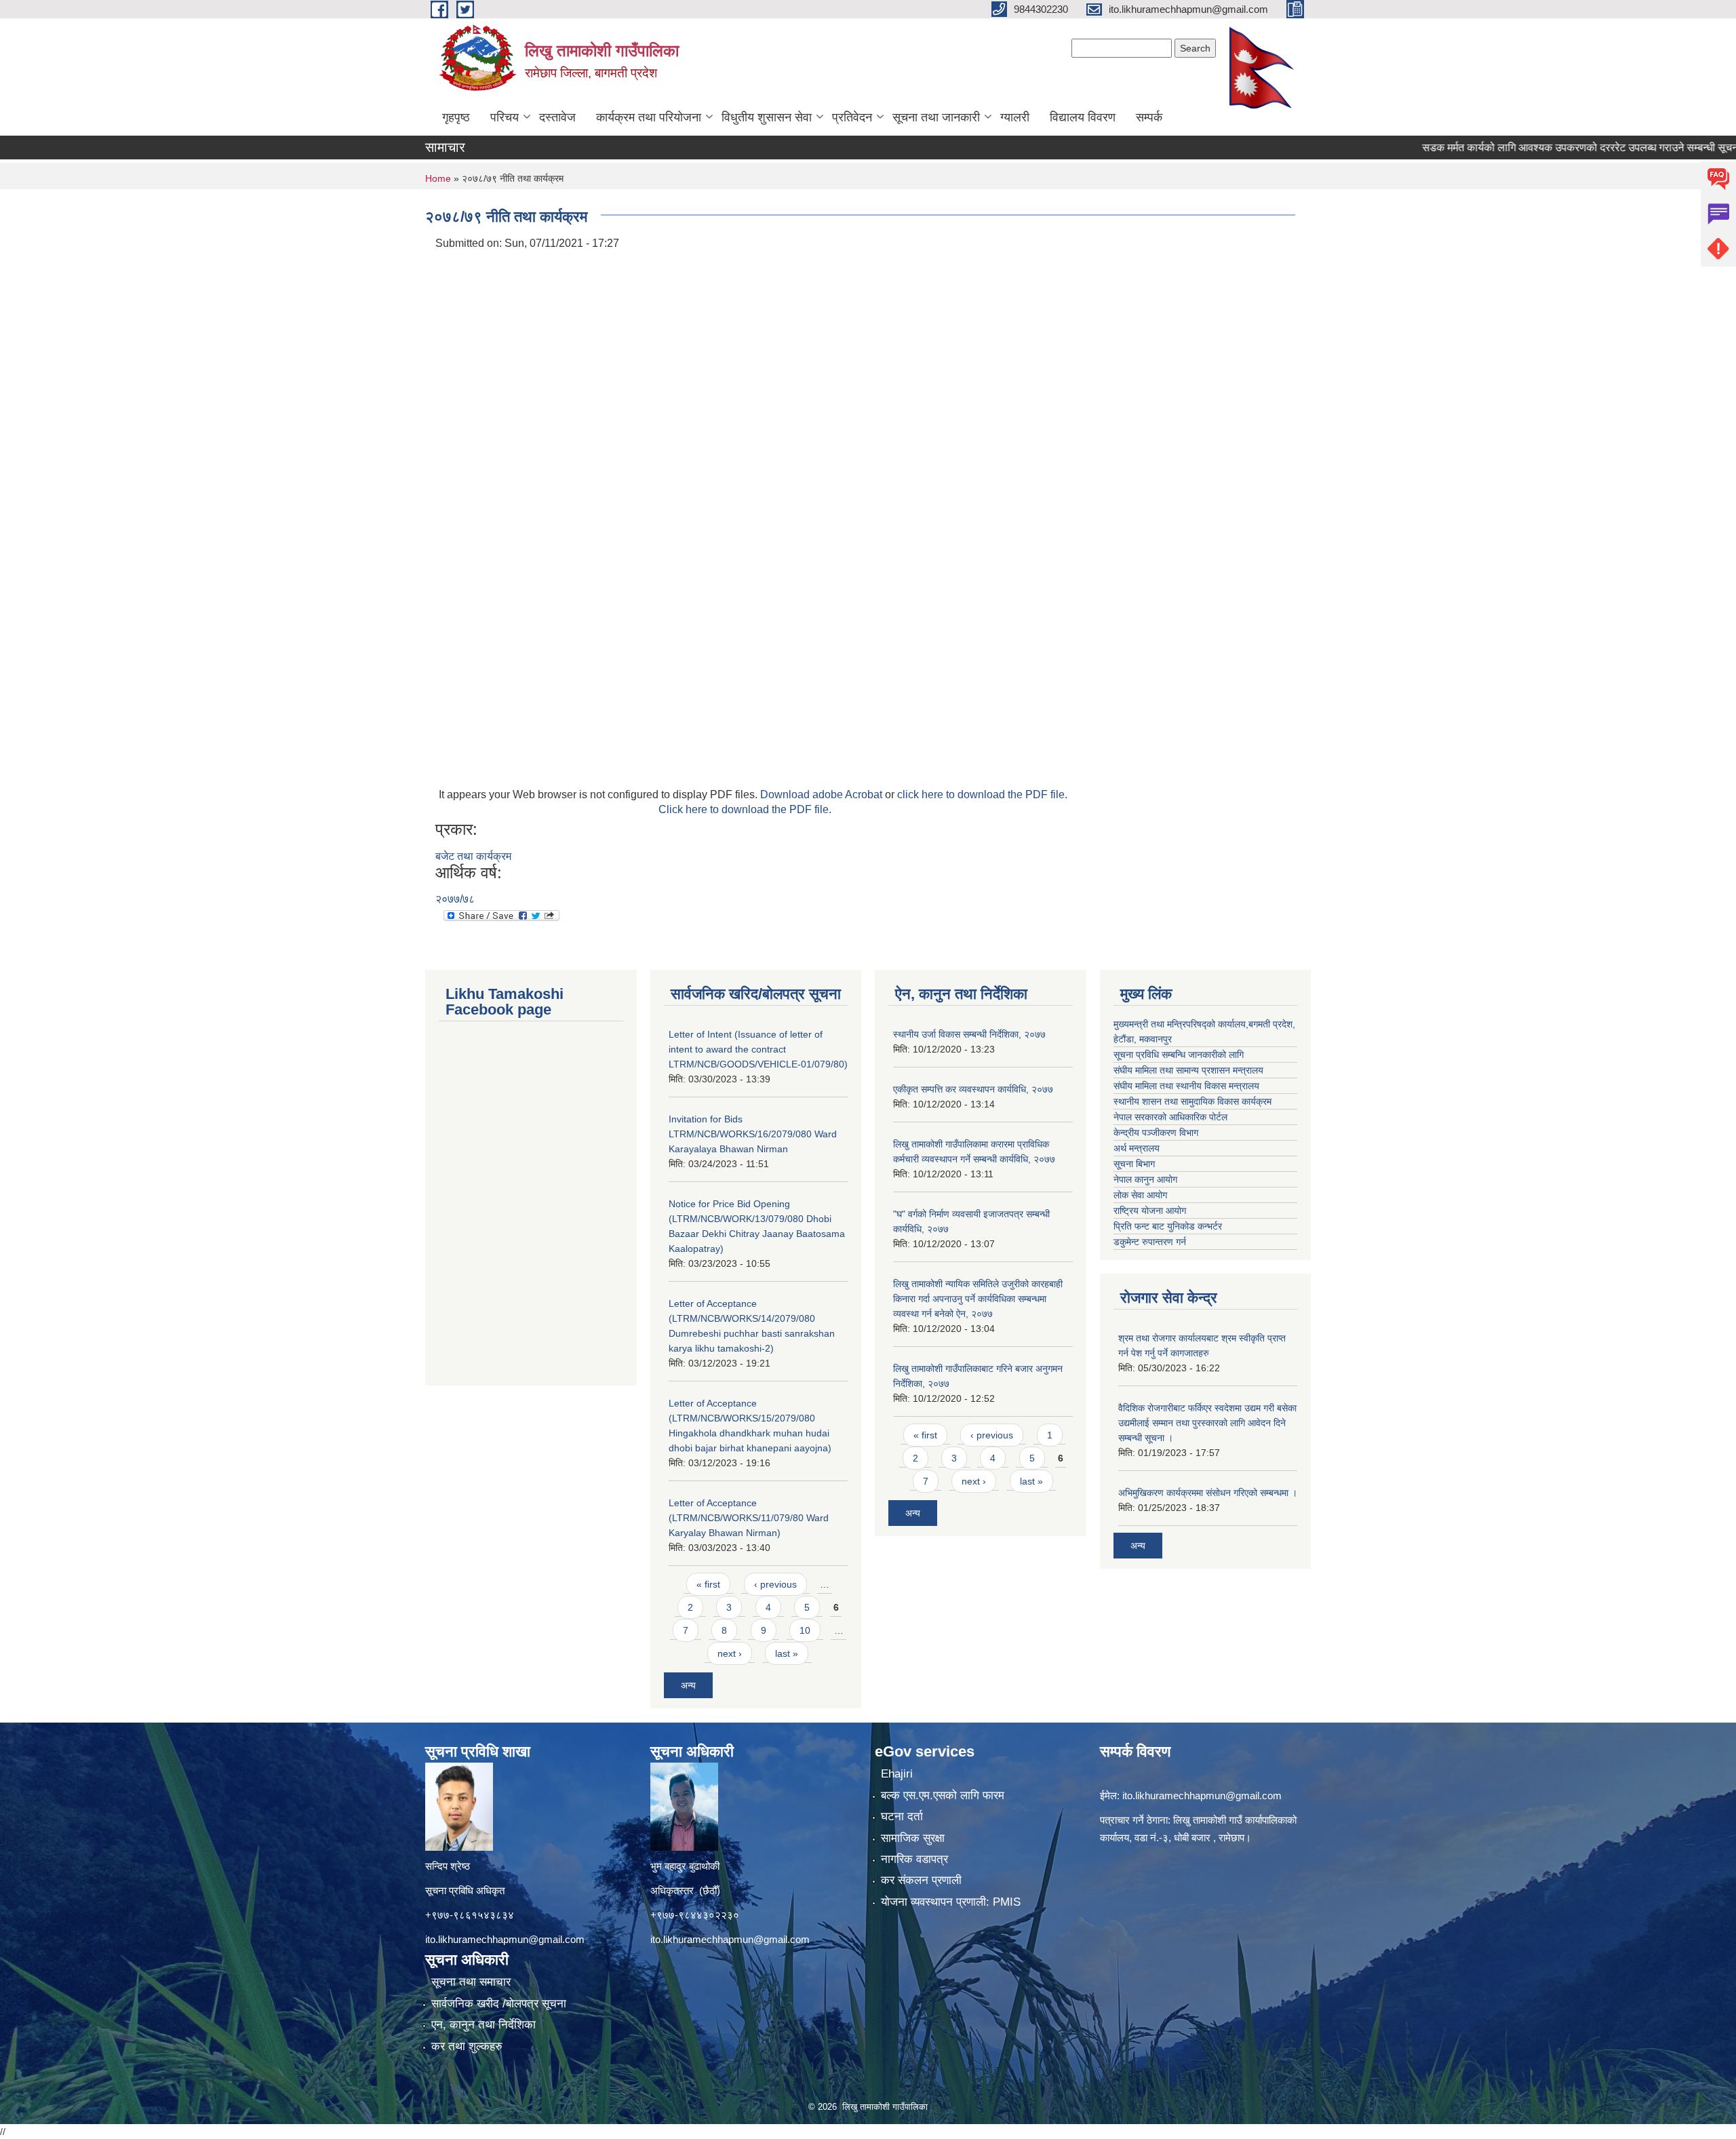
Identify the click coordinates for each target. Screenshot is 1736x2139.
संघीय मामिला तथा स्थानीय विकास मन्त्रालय (1186, 1086)
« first (708, 1584)
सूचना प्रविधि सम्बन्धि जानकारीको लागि (1179, 1055)
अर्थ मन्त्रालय (1137, 1148)
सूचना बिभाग (1134, 1164)
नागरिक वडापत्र (914, 1859)
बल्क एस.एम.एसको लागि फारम (943, 1795)
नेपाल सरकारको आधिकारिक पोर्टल (1170, 1117)
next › (730, 1653)
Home (438, 178)
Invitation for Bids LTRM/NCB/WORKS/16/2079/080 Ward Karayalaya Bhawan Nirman (753, 1134)
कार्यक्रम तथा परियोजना (649, 117)
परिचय (505, 117)
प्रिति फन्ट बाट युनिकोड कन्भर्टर (1168, 1226)
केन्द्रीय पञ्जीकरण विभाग (1156, 1133)
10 (805, 1630)
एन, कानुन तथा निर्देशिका (484, 2025)
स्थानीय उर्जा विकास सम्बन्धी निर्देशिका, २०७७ (969, 1034)
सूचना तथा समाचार (471, 1982)
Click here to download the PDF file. (745, 809)
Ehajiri (897, 1774)
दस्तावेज (557, 117)
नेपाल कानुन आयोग (1145, 1179)
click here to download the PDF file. (982, 794)
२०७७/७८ (455, 899)
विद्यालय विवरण (1083, 117)
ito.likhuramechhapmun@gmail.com (505, 1939)
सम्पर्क (1149, 117)
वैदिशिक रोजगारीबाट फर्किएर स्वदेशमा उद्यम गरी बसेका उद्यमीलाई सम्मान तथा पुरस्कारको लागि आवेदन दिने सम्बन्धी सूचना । (1207, 1423)
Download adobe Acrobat (823, 794)
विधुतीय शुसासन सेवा (767, 117)
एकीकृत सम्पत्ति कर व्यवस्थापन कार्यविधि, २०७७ (973, 1089)
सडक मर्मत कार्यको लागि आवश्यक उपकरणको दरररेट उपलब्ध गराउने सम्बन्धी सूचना (1519, 148)
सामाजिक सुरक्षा (913, 1838)
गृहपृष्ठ (456, 117)
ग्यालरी (1015, 117)
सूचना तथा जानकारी (936, 117)
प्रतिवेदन (852, 117)
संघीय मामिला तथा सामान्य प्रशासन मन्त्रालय (1188, 1070)
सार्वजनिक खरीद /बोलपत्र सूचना (499, 2004)
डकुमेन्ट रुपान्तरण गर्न (1150, 1242)
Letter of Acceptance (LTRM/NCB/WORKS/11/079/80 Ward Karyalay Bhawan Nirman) (749, 1518)
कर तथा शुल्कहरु (467, 2046)
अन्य (688, 1685)
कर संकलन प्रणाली (921, 1880)
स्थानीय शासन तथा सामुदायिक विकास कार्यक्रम (1192, 1101)
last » (787, 1653)
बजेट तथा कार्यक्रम (473, 856)
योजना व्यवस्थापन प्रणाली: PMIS (951, 1902)
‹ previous (775, 1584)
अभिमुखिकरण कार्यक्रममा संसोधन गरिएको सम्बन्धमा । (1208, 1493)
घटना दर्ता (902, 1817)
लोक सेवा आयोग (1140, 1195)
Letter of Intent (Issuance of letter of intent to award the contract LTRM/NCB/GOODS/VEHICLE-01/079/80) (758, 1049)
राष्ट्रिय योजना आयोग (1150, 1211)
